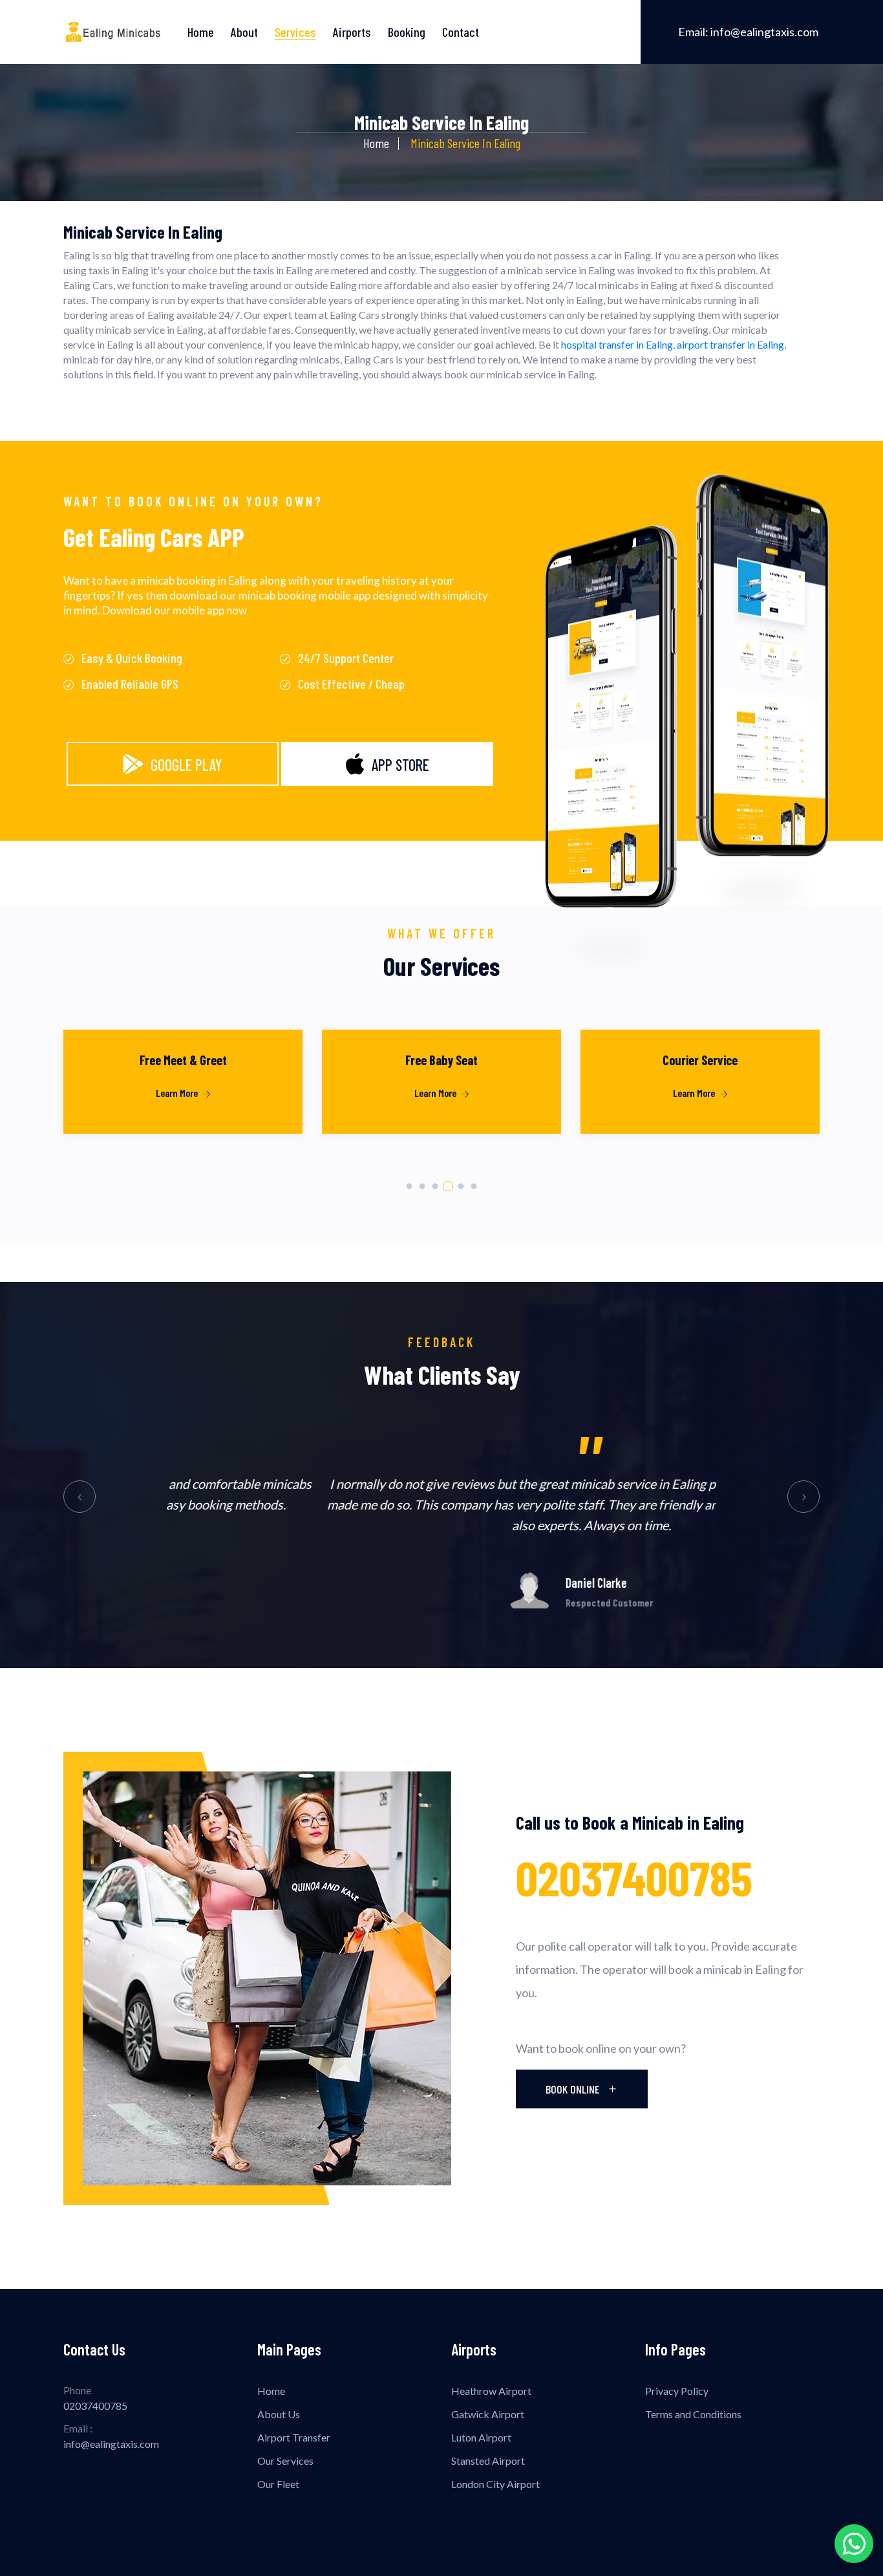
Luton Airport (481, 2437)
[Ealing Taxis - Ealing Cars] (113, 32)
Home (201, 32)
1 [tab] (410, 1186)
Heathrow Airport (491, 2391)
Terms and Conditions (693, 2414)
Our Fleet (278, 2484)
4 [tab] (448, 1186)
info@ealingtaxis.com (748, 32)
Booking (407, 32)
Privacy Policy (677, 2391)
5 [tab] (461, 1186)
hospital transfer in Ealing (617, 344)
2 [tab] (422, 1186)
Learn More (178, 1093)
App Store (400, 765)
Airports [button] (352, 32)
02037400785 (634, 1877)
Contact (461, 32)
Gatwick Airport (488, 2414)
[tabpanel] (183, 1099)
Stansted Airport (488, 2461)
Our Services (285, 2461)
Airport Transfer (294, 2437)
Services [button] (295, 32)
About (244, 32)
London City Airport (495, 2484)
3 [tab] (435, 1186)
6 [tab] (474, 1186)
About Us (279, 2414)
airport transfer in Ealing (730, 344)
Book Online (574, 2089)
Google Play (186, 765)
